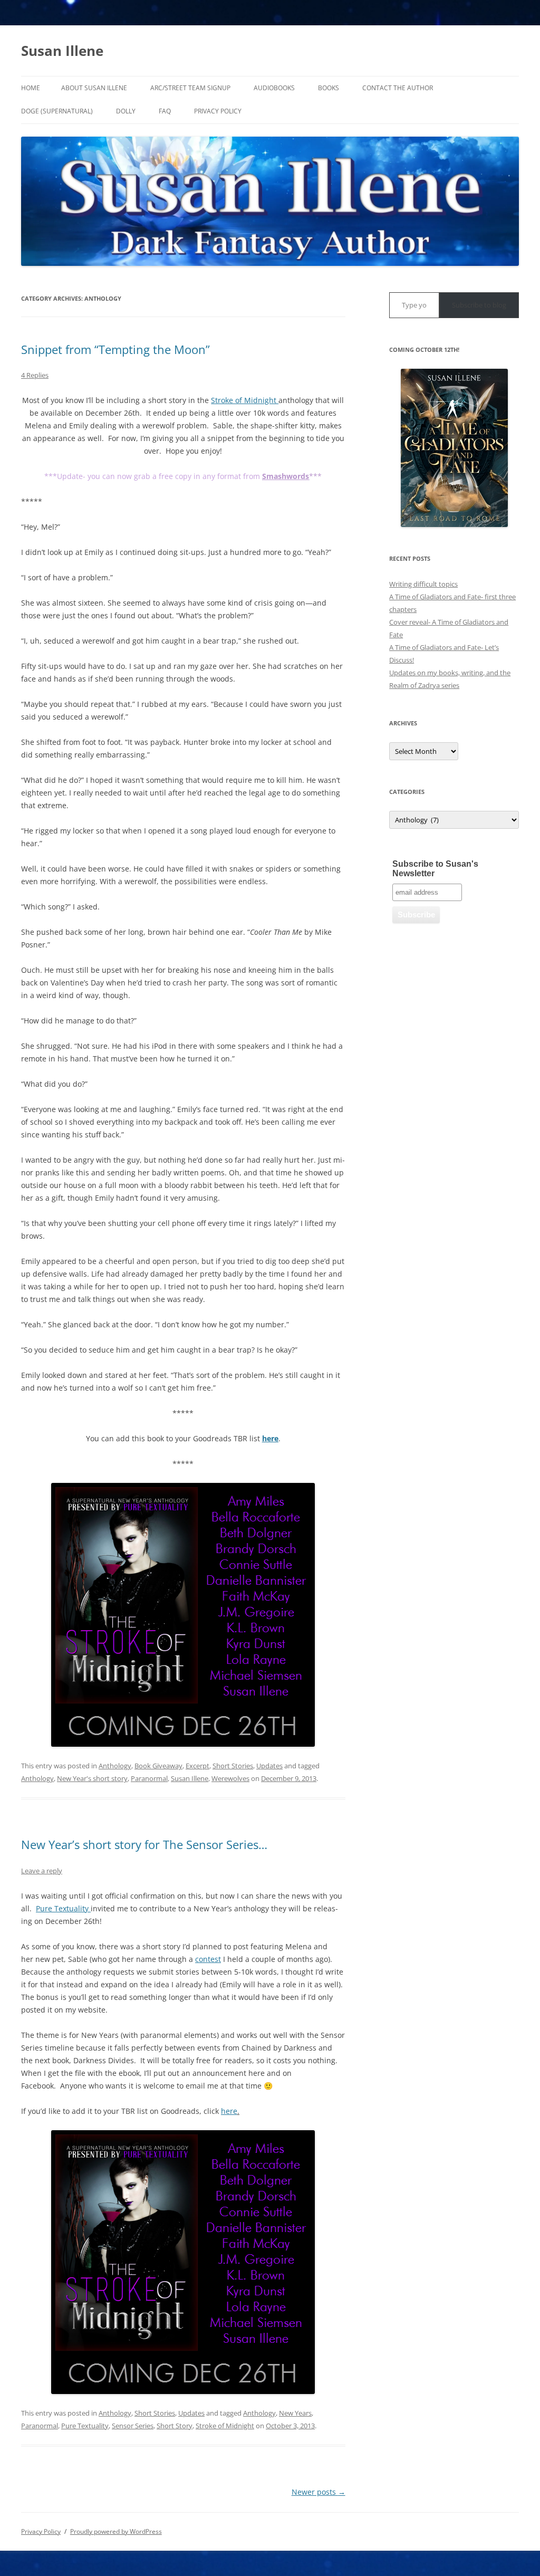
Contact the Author (398, 88)
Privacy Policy (218, 111)
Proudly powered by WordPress (116, 2531)
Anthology (115, 1766)
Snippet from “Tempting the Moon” (115, 349)
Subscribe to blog (479, 305)
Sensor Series (133, 2426)
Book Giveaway (158, 1766)
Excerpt (197, 1766)
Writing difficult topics (423, 584)
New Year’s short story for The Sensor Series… (144, 1844)
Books (329, 88)
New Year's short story (92, 1778)
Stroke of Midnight (245, 400)
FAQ (165, 111)
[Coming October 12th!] (454, 448)
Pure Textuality (63, 1908)
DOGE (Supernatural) (57, 111)
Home (31, 88)
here (229, 2111)
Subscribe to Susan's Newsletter (435, 869)
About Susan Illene (94, 88)
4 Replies (35, 375)
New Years (295, 2413)
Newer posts (319, 2492)
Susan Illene (62, 51)
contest (208, 1959)
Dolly (126, 111)
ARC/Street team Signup (190, 88)
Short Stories (233, 1766)
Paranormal (149, 1778)
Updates (269, 1766)
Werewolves (230, 1778)
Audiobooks (274, 88)
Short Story (175, 2426)
